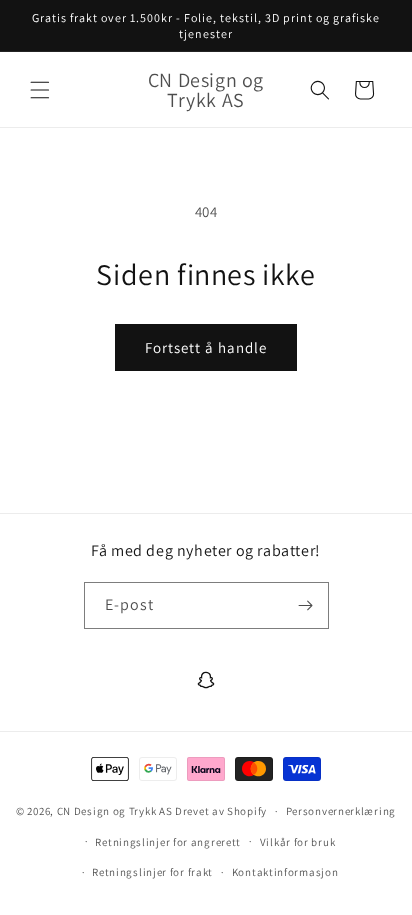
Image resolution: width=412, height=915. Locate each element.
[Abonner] (306, 605)
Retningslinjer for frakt (152, 872)
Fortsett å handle (206, 347)
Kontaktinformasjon (285, 872)
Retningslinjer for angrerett (168, 842)
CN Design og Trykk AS (115, 811)
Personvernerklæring (341, 811)
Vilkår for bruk (298, 842)
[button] (40, 90)
